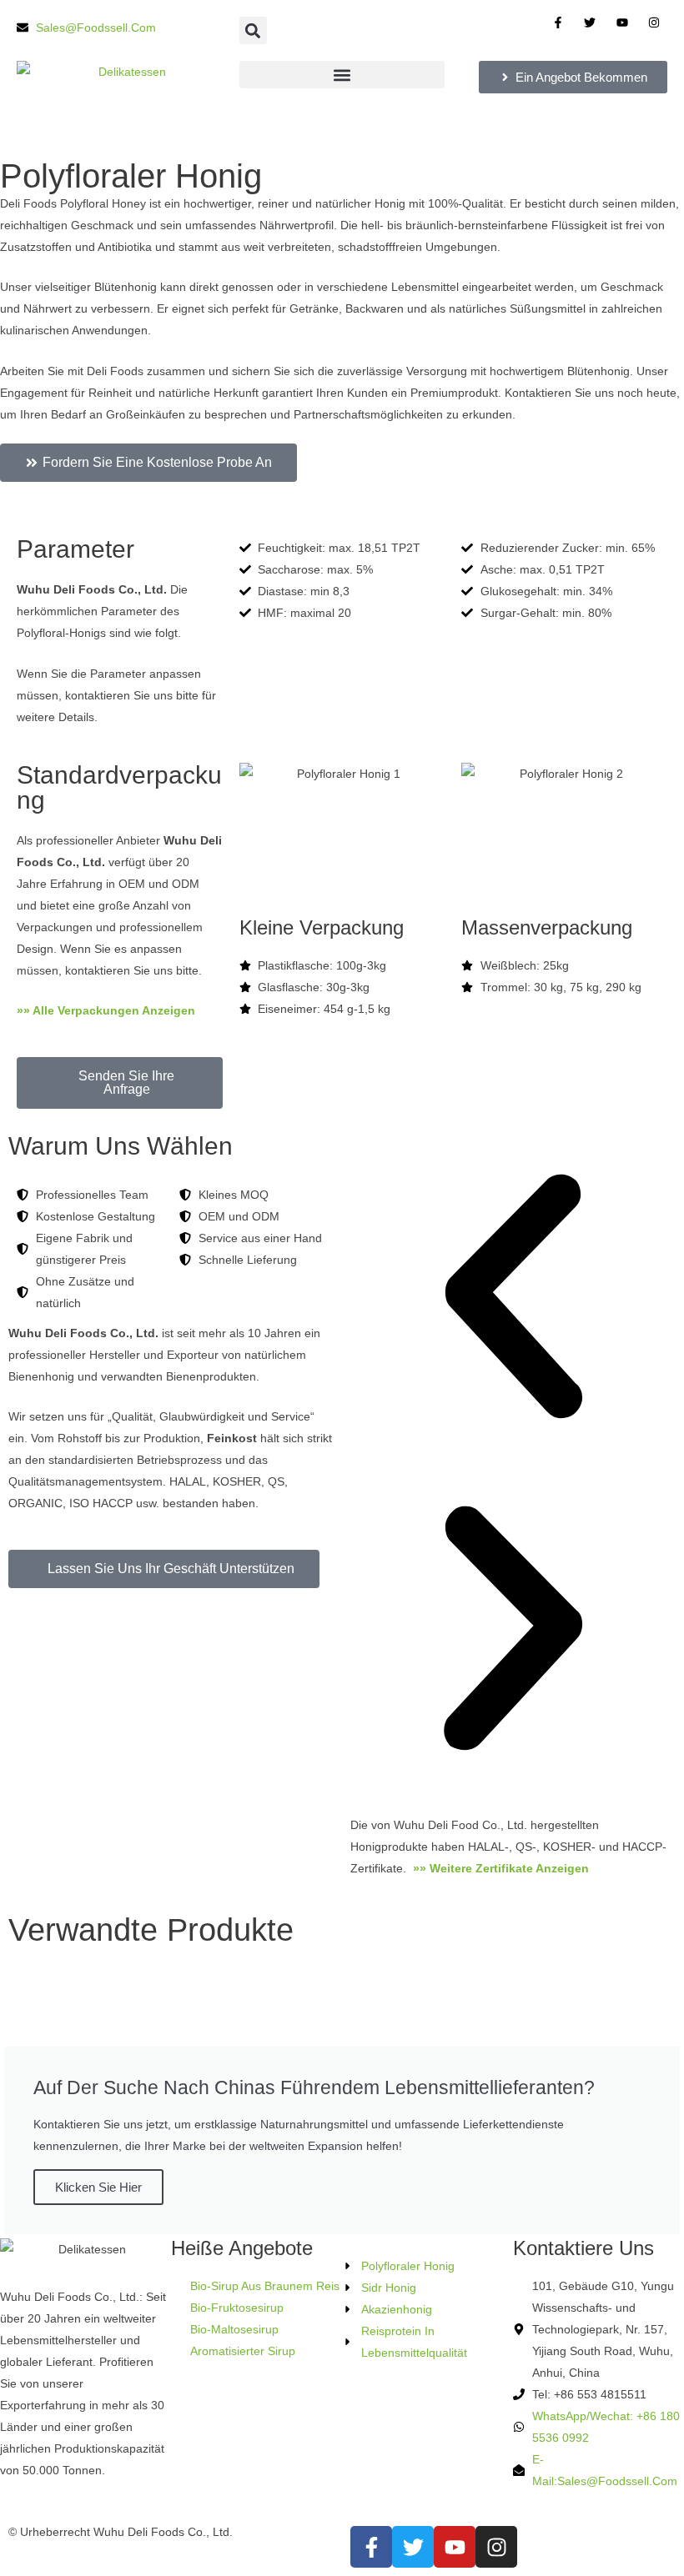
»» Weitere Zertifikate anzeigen (503, 1868)
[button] (253, 30)
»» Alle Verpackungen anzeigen (108, 1010)
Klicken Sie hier (98, 2187)
